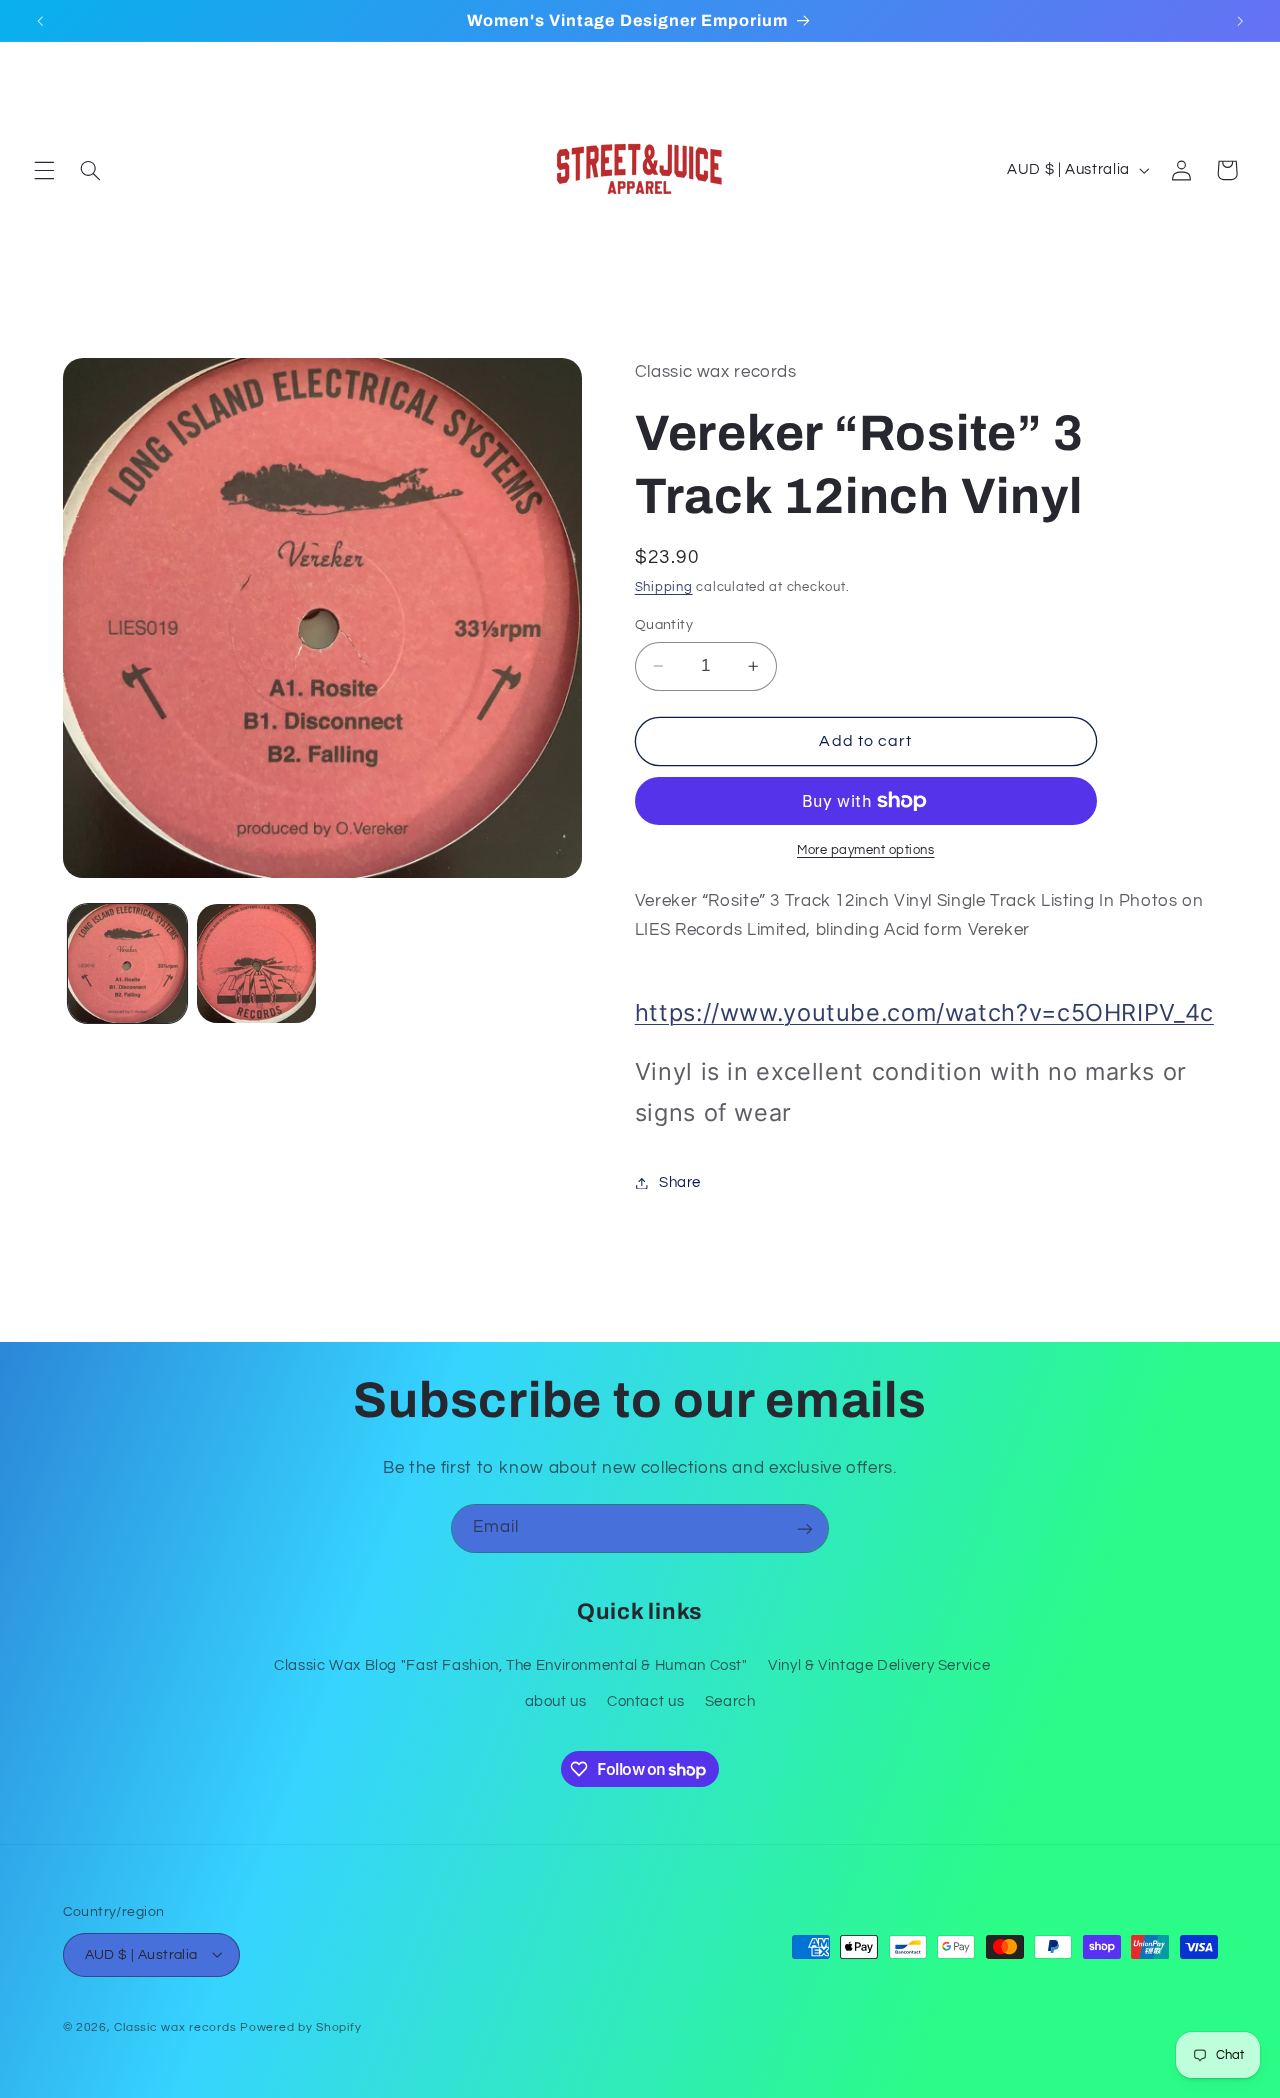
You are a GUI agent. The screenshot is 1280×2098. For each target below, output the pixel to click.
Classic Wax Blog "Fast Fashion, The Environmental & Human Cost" (511, 1664)
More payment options (866, 850)
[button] (44, 170)
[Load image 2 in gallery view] (256, 963)
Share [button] (680, 1182)
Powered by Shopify (300, 2026)
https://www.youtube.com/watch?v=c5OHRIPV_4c (924, 1013)
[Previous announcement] (40, 21)
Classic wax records (175, 2026)
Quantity (664, 625)
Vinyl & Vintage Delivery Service (879, 1664)
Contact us (645, 1700)
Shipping (664, 588)
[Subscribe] (805, 1528)
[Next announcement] (1240, 21)
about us (556, 1700)
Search (730, 1700)
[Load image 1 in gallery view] (127, 963)
